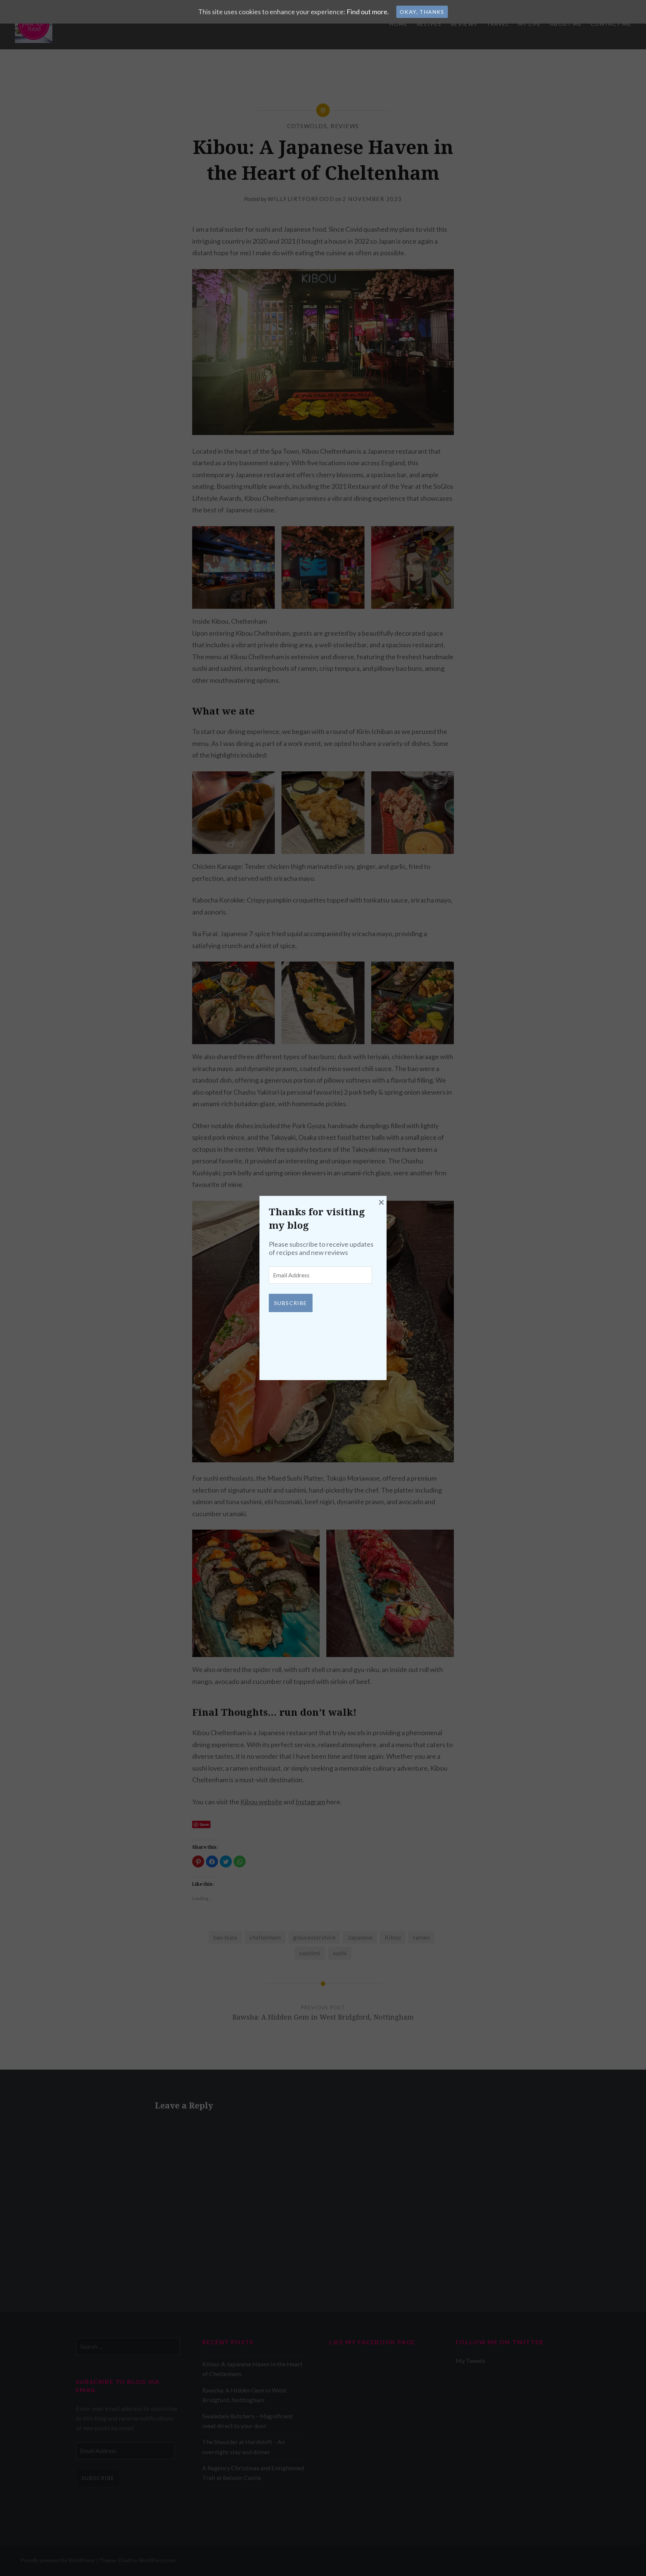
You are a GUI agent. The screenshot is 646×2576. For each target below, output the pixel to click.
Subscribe (291, 1303)
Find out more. (368, 12)
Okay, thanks (422, 12)
